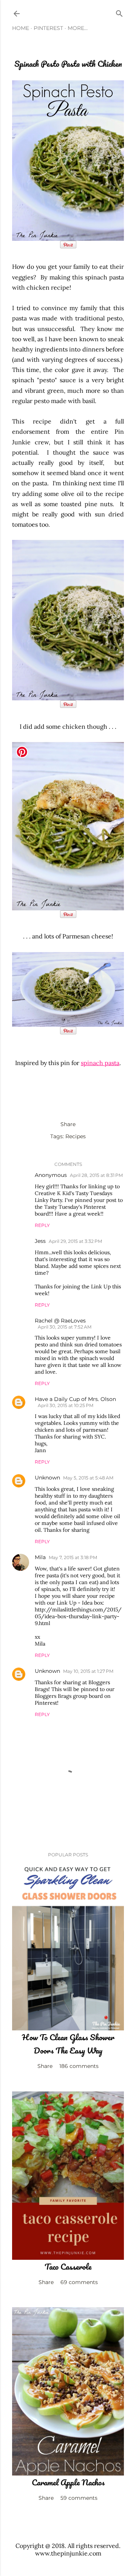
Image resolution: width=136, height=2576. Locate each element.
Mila (40, 1557)
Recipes (76, 1136)
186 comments (79, 2066)
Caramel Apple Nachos (68, 2482)
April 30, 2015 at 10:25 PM (66, 1405)
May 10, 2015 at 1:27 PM (88, 1671)
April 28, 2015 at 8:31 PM (96, 1175)
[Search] (119, 12)
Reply (42, 1225)
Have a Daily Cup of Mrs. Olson (75, 1399)
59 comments (79, 2498)
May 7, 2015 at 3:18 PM (73, 1557)
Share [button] (68, 1124)
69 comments (79, 2282)
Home (21, 28)
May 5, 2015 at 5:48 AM (88, 1478)
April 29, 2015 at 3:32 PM (75, 1241)
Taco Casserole (68, 2266)
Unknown (47, 1478)
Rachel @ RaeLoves (60, 1321)
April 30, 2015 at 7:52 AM (65, 1327)
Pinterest (48, 28)
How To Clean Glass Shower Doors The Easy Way (68, 2044)
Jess (40, 1241)
